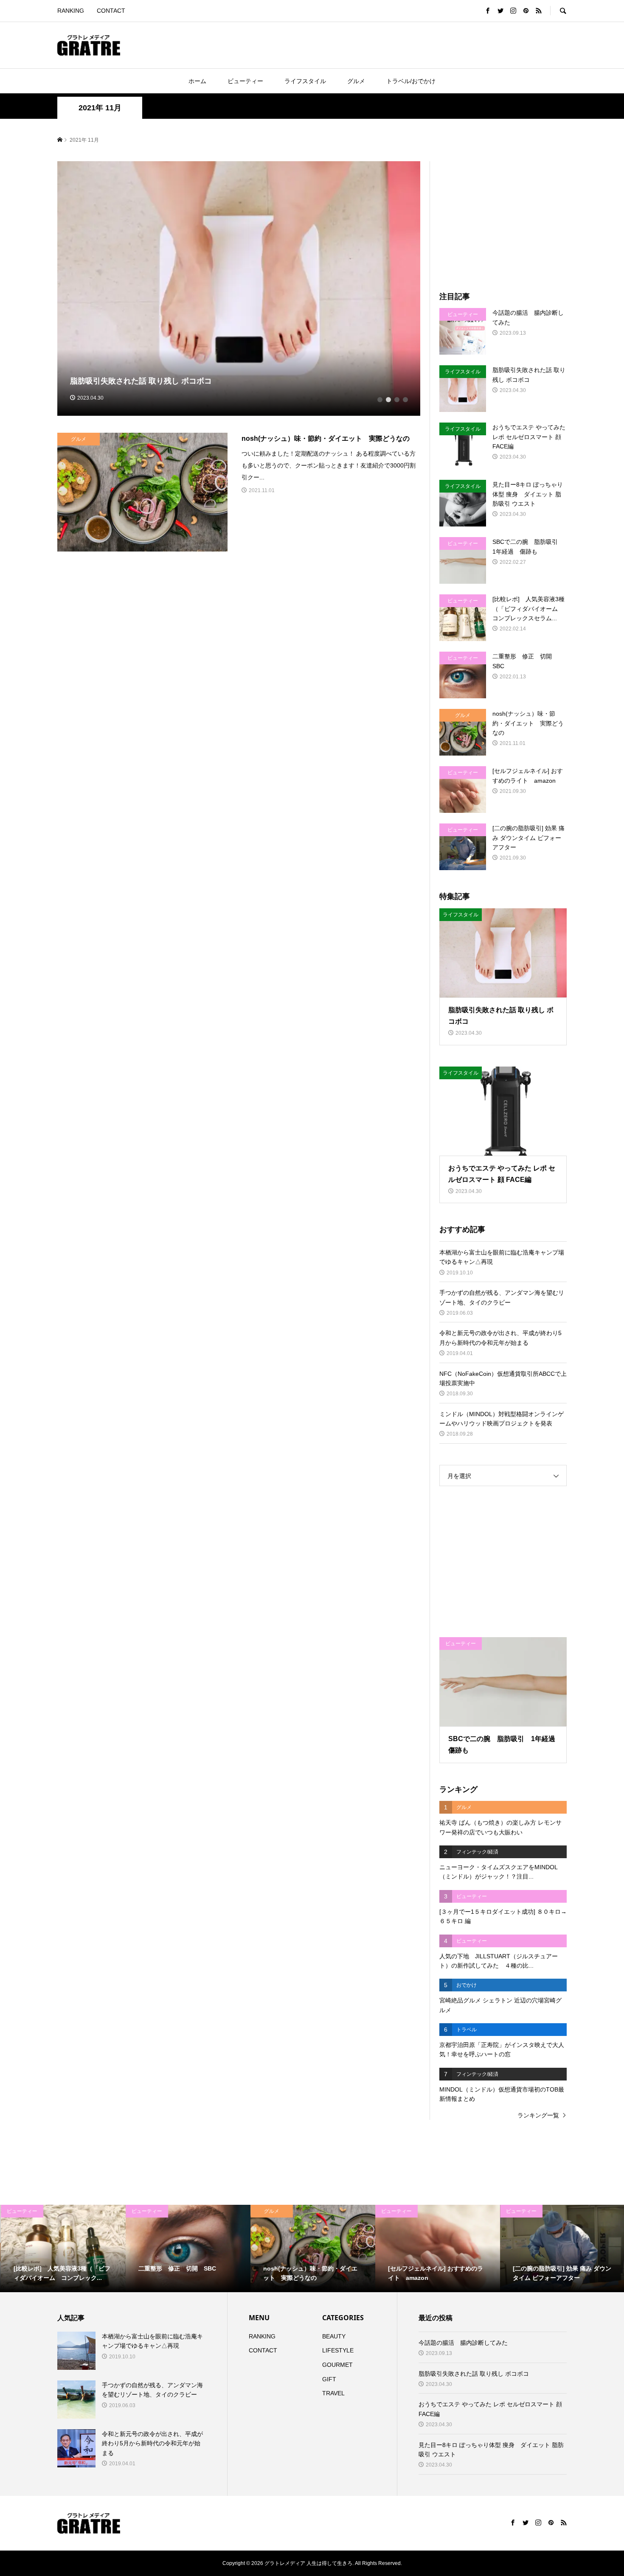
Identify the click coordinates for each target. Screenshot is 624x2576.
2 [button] (388, 400)
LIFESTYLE (338, 2350)
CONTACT (111, 11)
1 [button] (380, 400)
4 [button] (405, 400)
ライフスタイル (305, 81)
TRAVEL (333, 2393)
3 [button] (397, 400)
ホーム (197, 81)
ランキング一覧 (538, 2115)
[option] (239, 288)
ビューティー (245, 81)
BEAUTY (334, 2336)
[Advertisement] (244, 45)
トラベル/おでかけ (411, 81)
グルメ (356, 81)
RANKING (71, 11)
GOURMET (337, 2365)
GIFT (329, 2379)
